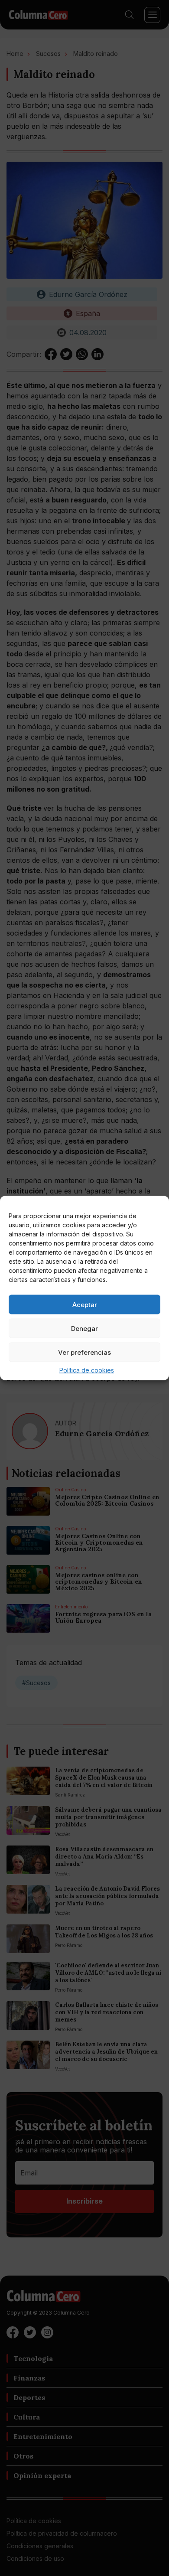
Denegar (84, 1328)
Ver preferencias (84, 1352)
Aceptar (85, 1304)
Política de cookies (87, 1370)
